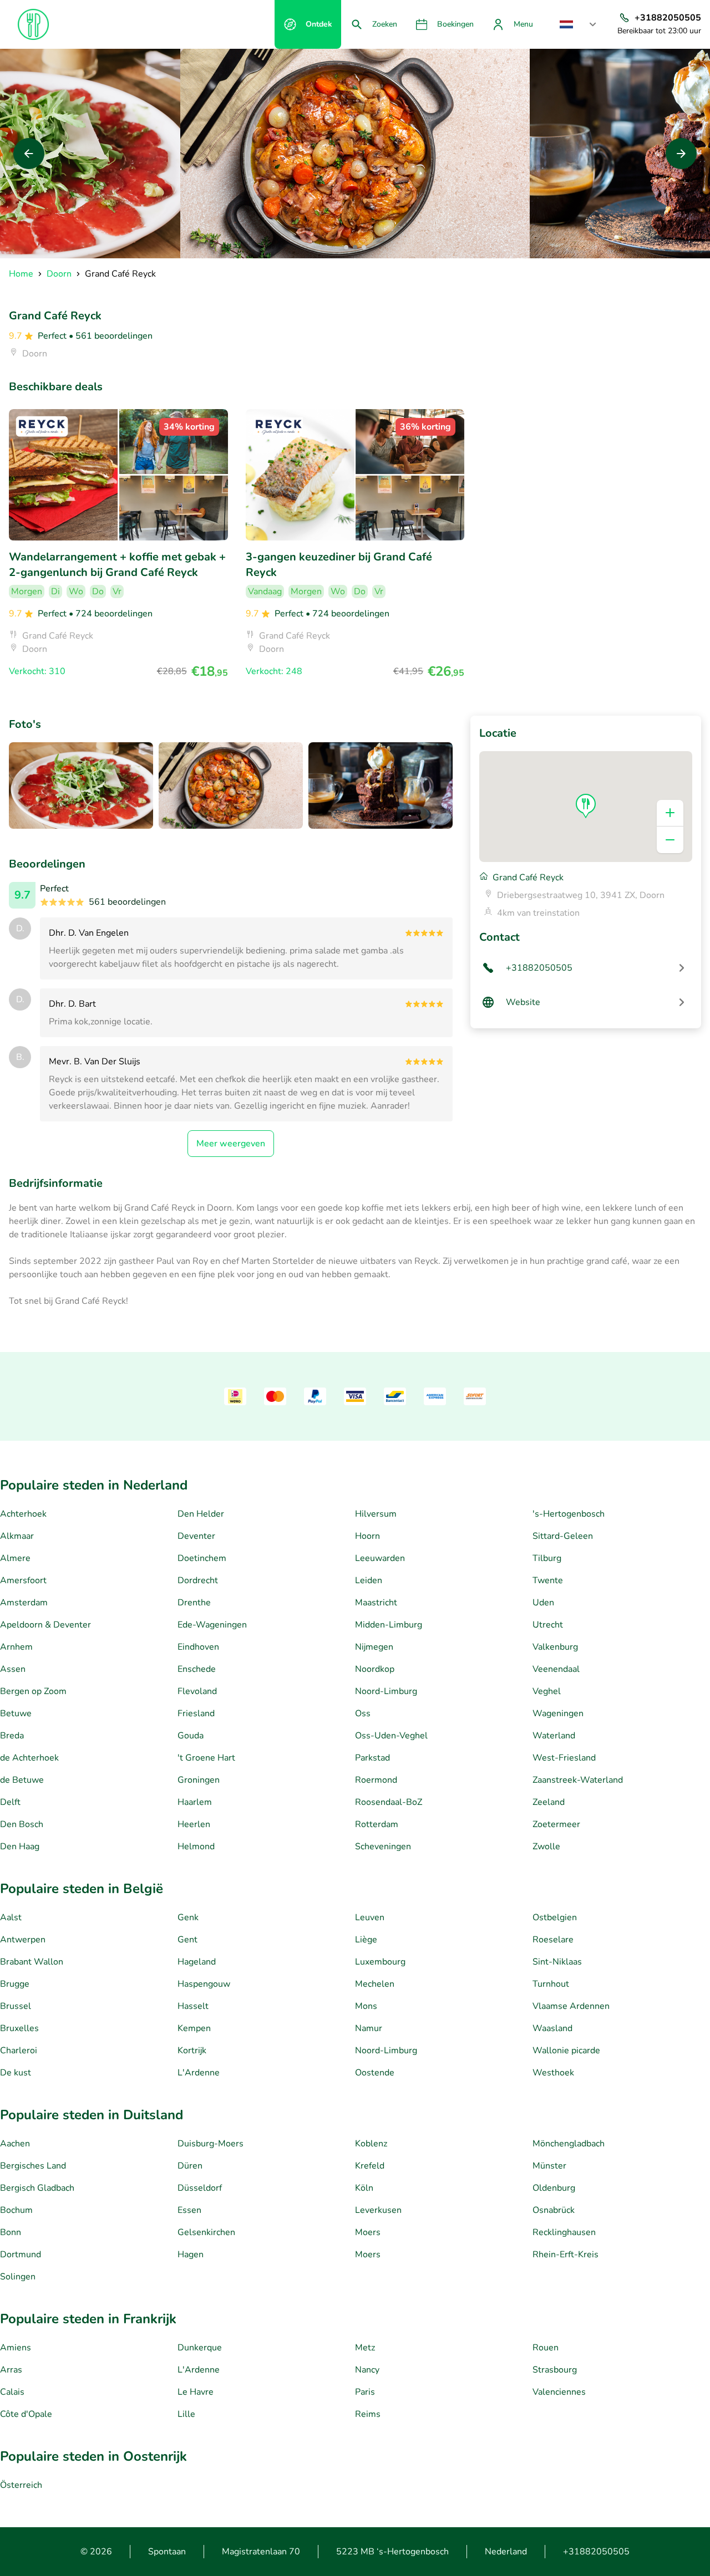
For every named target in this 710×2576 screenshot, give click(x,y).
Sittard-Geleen (563, 1536)
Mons (366, 2006)
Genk (188, 1917)
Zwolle (546, 1846)
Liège (366, 1940)
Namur (369, 2028)
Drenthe (194, 1603)
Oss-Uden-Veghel (391, 1736)
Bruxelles (19, 2028)
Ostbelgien (555, 1917)
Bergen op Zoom (33, 1691)
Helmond (196, 1846)
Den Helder (201, 1514)
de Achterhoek (29, 1758)
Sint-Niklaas (557, 1962)
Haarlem (195, 1802)
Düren (190, 2166)
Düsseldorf (200, 2188)
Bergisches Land (33, 2166)
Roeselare (553, 1940)
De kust (16, 2073)
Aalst (11, 1917)
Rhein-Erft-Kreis (566, 2254)
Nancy (367, 2370)
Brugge (15, 1984)
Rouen (546, 2348)
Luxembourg (380, 1962)
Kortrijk (192, 2050)
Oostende (375, 2073)
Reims (368, 2414)
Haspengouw (204, 1984)
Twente (548, 1580)
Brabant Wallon (32, 1962)
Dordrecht (198, 1580)
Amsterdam (24, 1603)
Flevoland (197, 1691)
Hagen (191, 2254)
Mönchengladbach (569, 2144)
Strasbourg (555, 2370)
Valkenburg (555, 1647)
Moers (368, 2232)
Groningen (199, 1780)
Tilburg (547, 1558)
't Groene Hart (206, 1758)
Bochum (16, 2210)
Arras (11, 2370)
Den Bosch (22, 1824)
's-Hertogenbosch (569, 1514)
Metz (365, 2348)
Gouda (191, 1736)
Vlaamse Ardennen (571, 2006)
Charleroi (19, 2050)
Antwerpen (23, 1940)
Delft (10, 1802)
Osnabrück (554, 2210)
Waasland (552, 2028)
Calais (12, 2392)
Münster (549, 2166)
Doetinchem (202, 1558)
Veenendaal (556, 1669)
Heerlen (194, 1824)
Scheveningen (383, 1846)
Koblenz (371, 2144)
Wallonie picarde (566, 2050)
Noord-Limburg (386, 1691)
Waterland (554, 1736)
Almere (15, 1558)
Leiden (369, 1580)
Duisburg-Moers (211, 2144)
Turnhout (551, 1984)
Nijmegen (374, 1647)
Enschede (197, 1669)
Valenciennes (559, 2392)
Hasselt (193, 2006)
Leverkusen (378, 2210)
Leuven (370, 1917)
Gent (187, 1940)
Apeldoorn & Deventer (45, 1625)
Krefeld (370, 2166)
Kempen (194, 2028)
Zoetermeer (556, 1824)
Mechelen (375, 1984)
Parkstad (372, 1758)
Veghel (547, 1691)
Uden (543, 1603)
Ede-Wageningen (212, 1625)
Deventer (196, 1536)
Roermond (376, 1780)
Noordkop (375, 1669)
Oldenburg (554, 2188)
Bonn (11, 2232)
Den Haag (20, 1846)
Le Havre (196, 2392)
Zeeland (549, 1802)
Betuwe (16, 1713)
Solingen (18, 2277)
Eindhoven (198, 1647)
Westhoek (553, 2073)
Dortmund (21, 2254)
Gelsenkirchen (206, 2232)
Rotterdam (377, 1824)
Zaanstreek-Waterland (578, 1780)
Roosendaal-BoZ (389, 1802)
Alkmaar (17, 1536)
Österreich (21, 2485)
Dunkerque (200, 2348)
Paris (365, 2392)
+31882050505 (596, 2552)
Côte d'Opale (26, 2414)
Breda (12, 1736)
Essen (189, 2210)
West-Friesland (564, 1758)
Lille (186, 2414)
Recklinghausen (564, 2232)
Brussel (16, 2006)
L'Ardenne (199, 2073)
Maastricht (376, 1603)
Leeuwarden (380, 1558)
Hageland (197, 1962)
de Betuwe (22, 1780)
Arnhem (16, 1647)
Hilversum (376, 1514)
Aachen (15, 2144)
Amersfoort (23, 1580)
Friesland (196, 1713)
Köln (364, 2188)
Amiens (16, 2348)
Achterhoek (23, 1514)
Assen (13, 1669)
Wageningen (558, 1713)
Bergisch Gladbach (37, 2188)
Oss (363, 1713)
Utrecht (548, 1625)
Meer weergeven (231, 1144)
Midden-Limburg (389, 1625)
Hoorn (367, 1536)
